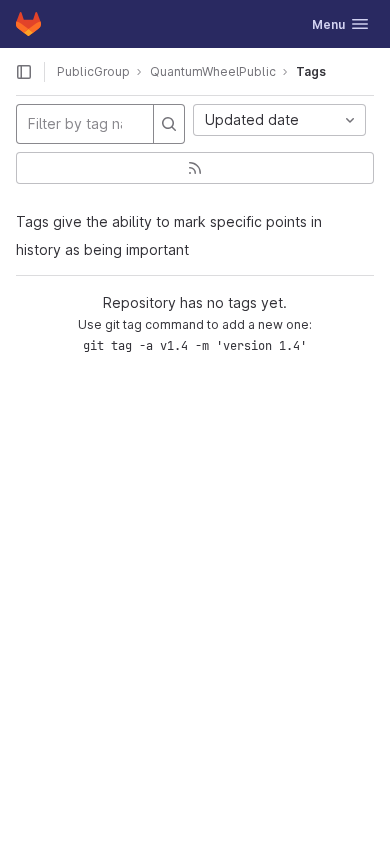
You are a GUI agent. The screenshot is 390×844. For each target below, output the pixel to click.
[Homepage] (28, 24)
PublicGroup (93, 71)
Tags (311, 71)
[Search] (169, 124)
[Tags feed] (195, 168)
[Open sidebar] (24, 72)
